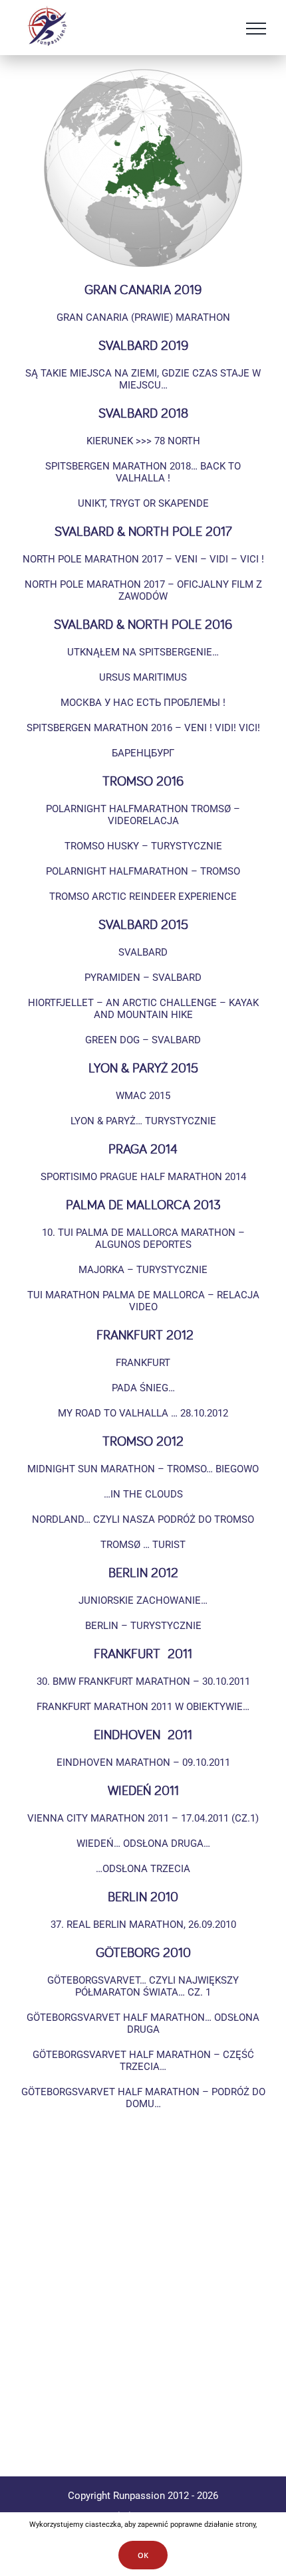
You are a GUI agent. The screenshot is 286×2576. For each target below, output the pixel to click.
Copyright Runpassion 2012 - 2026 (143, 2496)
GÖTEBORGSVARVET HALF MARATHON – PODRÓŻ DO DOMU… (143, 2098)
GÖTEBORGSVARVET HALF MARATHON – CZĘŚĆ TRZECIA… (143, 2061)
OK (143, 2555)
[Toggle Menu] (256, 29)
